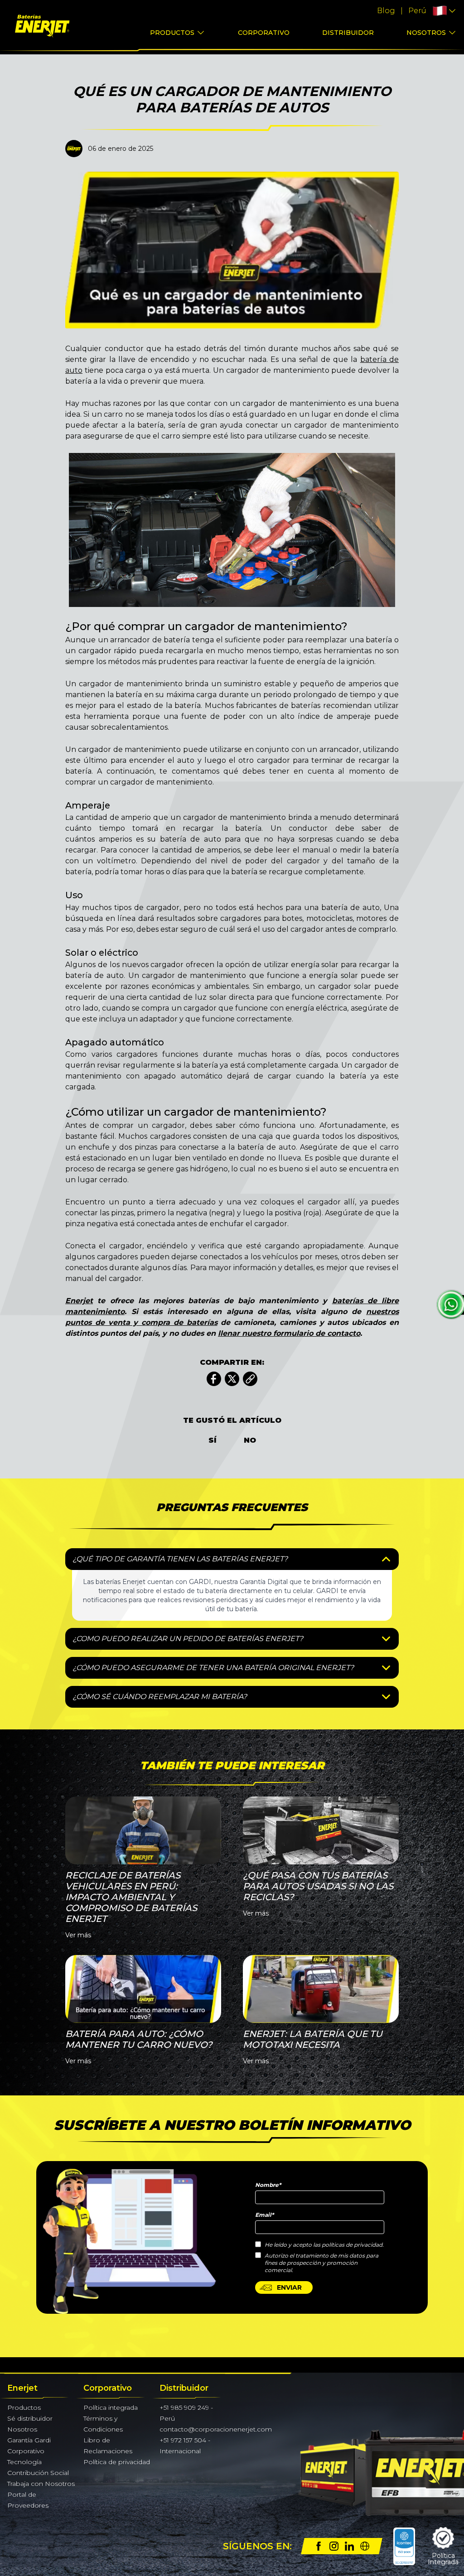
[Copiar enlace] (250, 1379)
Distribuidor (348, 33)
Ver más (78, 1935)
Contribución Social (38, 2473)
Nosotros (426, 33)
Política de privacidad (117, 2462)
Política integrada (111, 2407)
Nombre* (268, 2185)
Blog (386, 11)
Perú (417, 11)
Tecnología (24, 2462)
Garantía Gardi (29, 2440)
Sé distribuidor (30, 2418)
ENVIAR (289, 2287)
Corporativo (264, 33)
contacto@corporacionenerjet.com (216, 2429)
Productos (172, 33)
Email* (264, 2215)
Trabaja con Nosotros (41, 2484)
